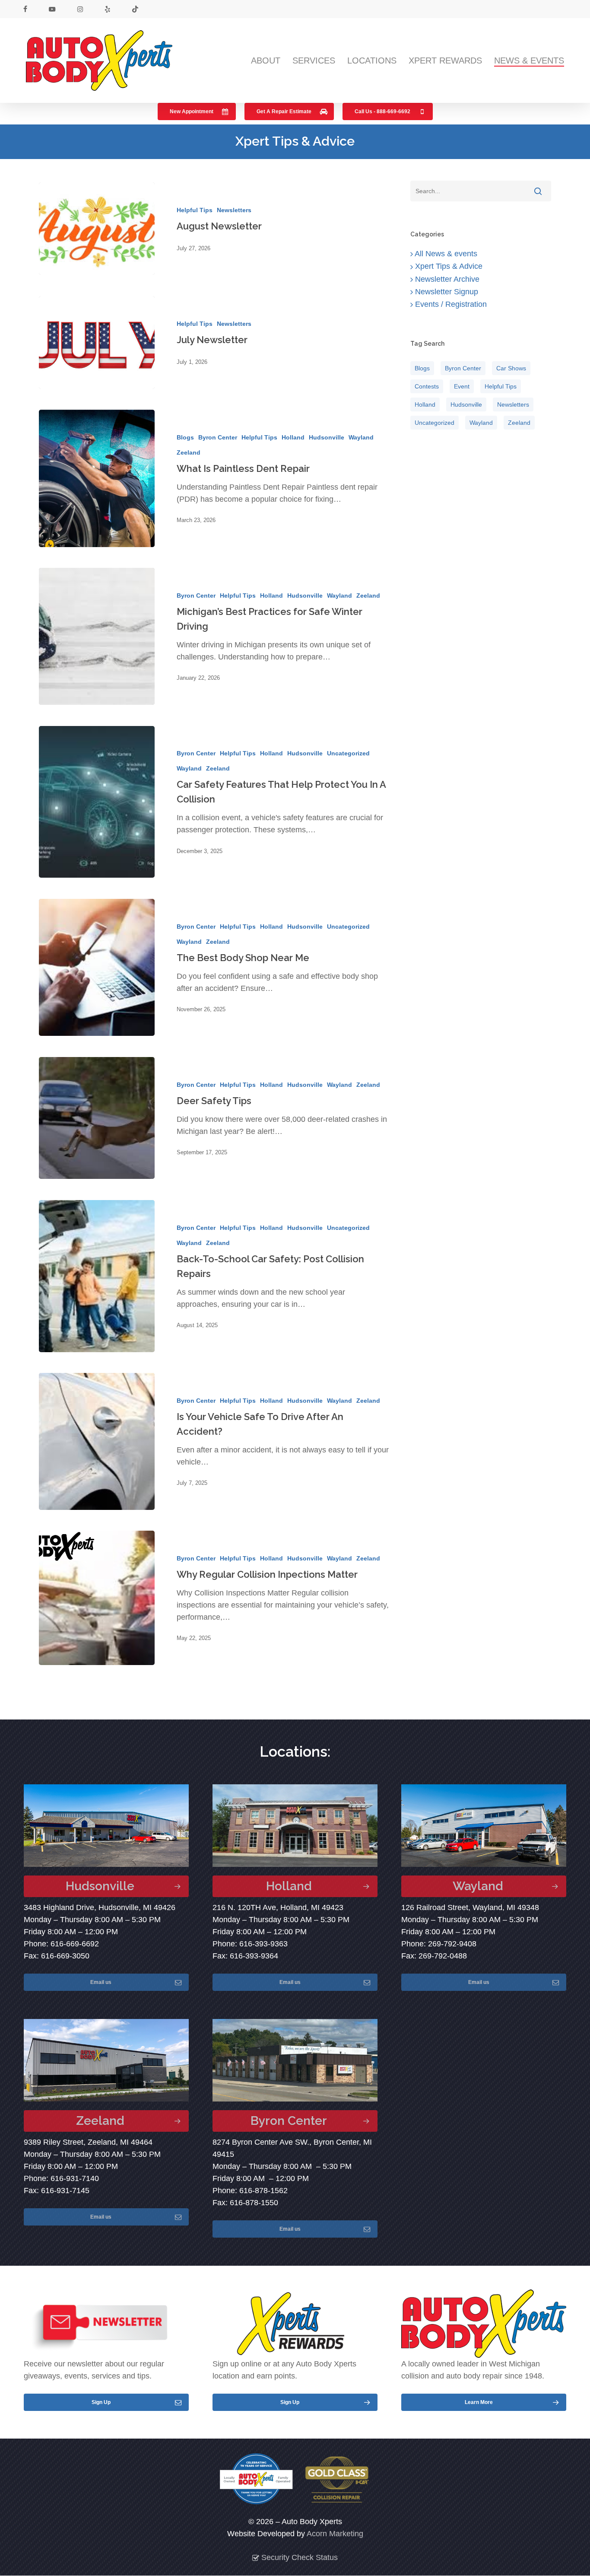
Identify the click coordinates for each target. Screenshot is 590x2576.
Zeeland (189, 452)
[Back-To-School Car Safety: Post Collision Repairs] (97, 1276)
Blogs (185, 437)
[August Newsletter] (97, 229)
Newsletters (234, 210)
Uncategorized (348, 753)
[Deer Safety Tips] (97, 1118)
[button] (197, 111)
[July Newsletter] (97, 342)
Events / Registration (450, 304)
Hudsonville (327, 437)
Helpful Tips (195, 210)
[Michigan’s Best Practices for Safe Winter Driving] (97, 636)
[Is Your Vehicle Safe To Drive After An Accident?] (97, 1441)
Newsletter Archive (446, 279)
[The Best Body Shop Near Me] (97, 967)
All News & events (445, 254)
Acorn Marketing (335, 2534)
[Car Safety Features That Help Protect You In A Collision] (97, 802)
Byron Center (218, 437)
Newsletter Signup (446, 292)
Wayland (361, 437)
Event (462, 386)
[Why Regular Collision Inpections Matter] (97, 1598)
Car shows (511, 368)
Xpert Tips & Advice (448, 266)
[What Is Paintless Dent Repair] (97, 478)
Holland (293, 437)
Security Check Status (298, 2557)
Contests (427, 386)
